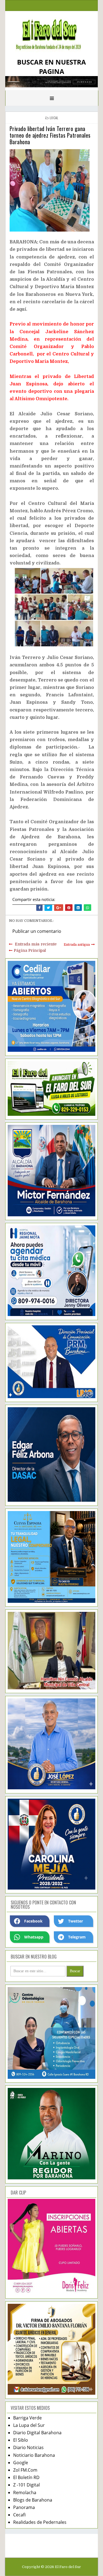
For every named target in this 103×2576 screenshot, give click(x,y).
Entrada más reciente (36, 944)
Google (21, 2463)
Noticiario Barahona (34, 2455)
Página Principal (30, 950)
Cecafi (19, 2515)
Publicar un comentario (37, 931)
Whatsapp (34, 1937)
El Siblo (21, 2440)
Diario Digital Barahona (37, 2433)
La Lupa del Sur (29, 2425)
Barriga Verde (27, 2418)
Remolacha (25, 2492)
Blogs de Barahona (33, 2500)
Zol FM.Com (25, 2470)
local (54, 118)
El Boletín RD (26, 2477)
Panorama (24, 2507)
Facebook (33, 1921)
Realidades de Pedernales (40, 2522)
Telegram (77, 1937)
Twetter (76, 1921)
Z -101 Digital (27, 2485)
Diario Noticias (28, 2447)
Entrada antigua (77, 945)
